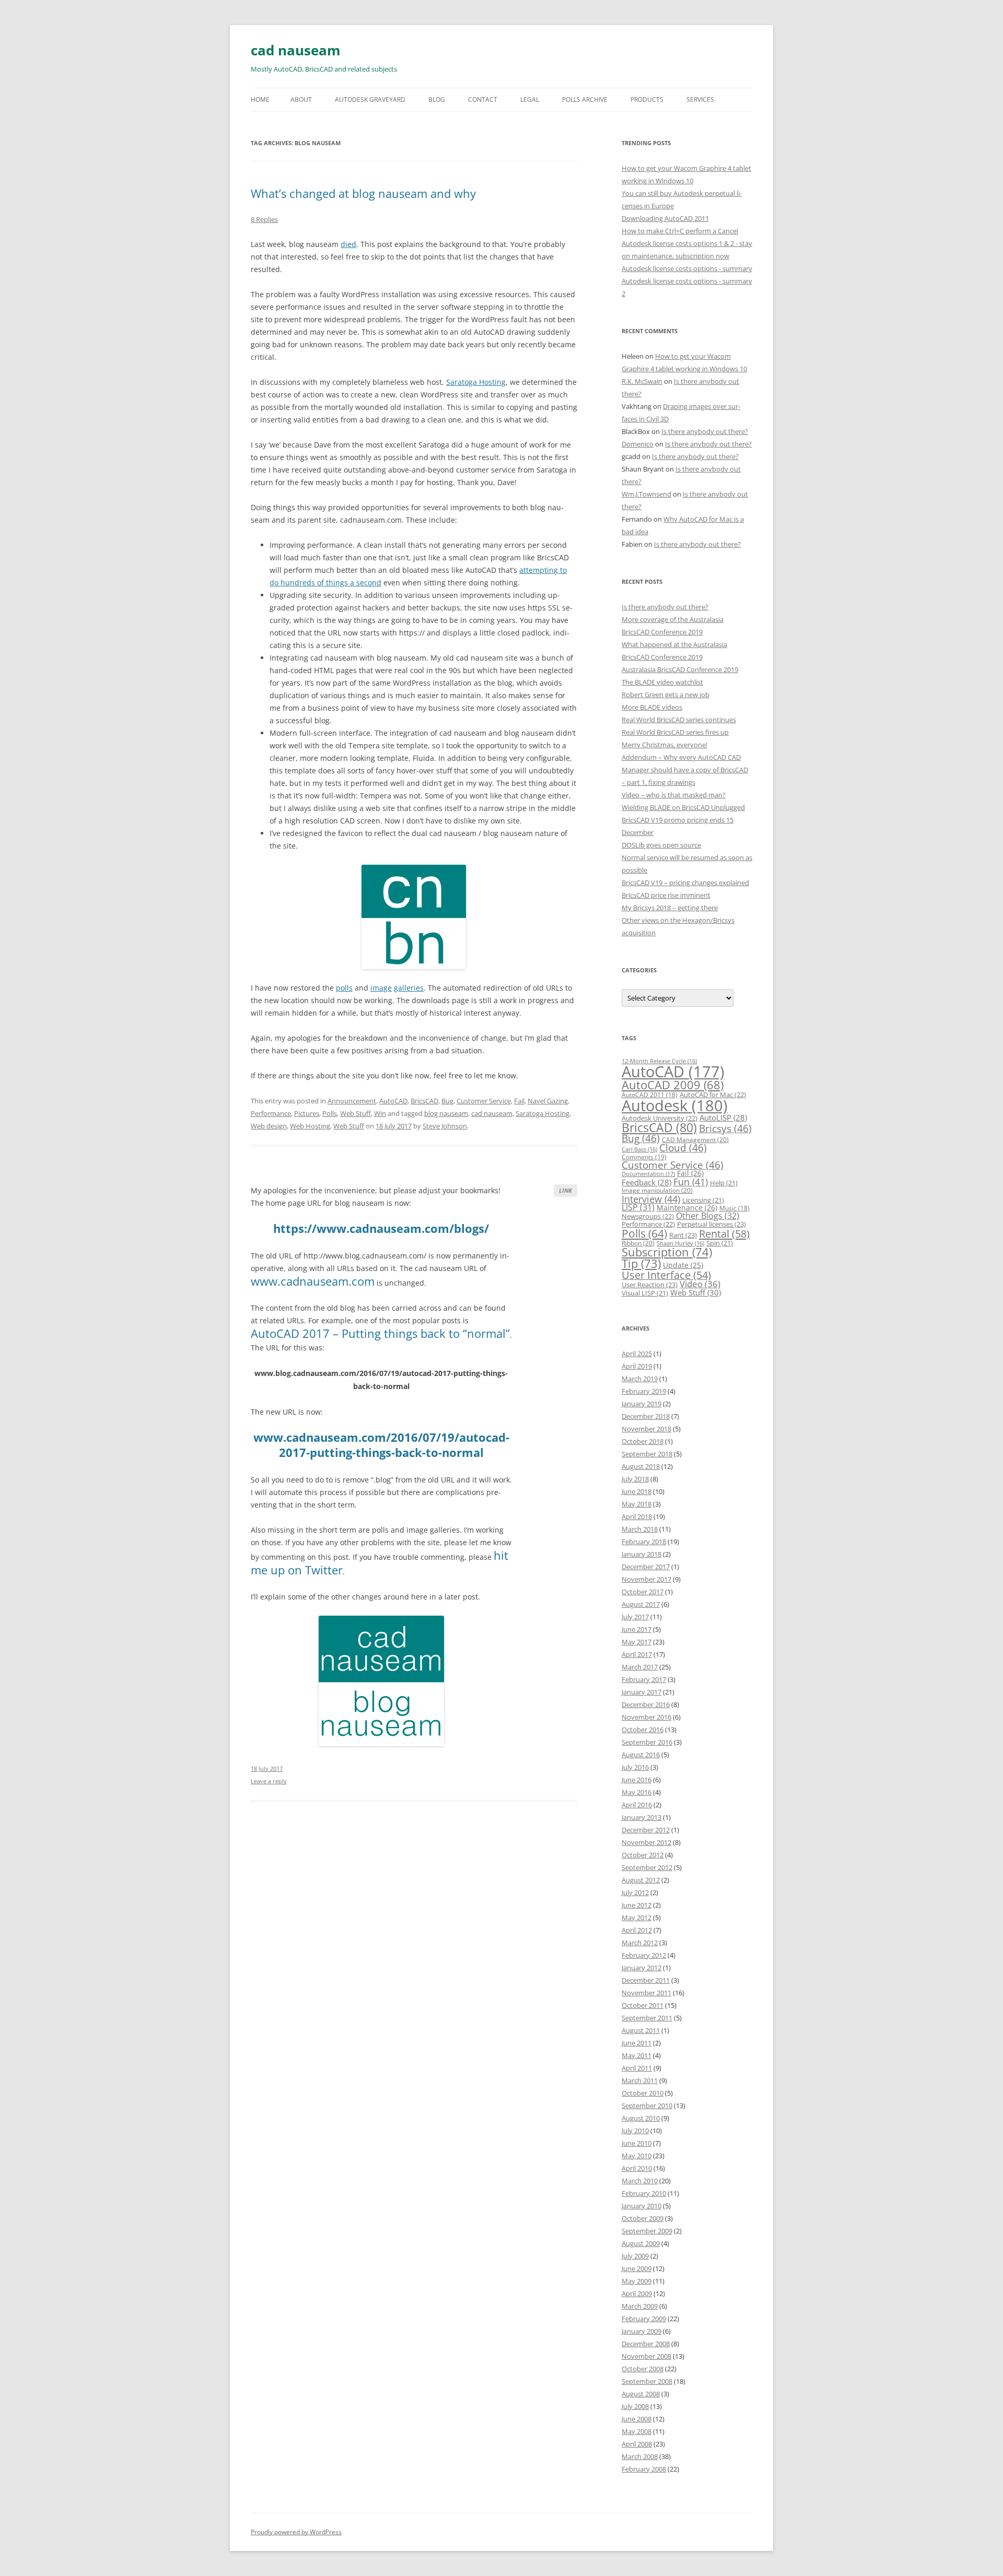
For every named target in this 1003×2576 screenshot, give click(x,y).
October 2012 (643, 1855)
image (381, 988)
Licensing (703, 1200)
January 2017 (642, 1692)
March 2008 (640, 2456)
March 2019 (640, 1379)
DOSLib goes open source (661, 845)
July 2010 (635, 2131)
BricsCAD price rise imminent (666, 895)
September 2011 (647, 2018)
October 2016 (643, 1730)
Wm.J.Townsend (646, 494)
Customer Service (484, 1101)
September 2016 (647, 1742)
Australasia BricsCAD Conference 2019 (680, 669)
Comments (644, 1157)
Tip (641, 1263)
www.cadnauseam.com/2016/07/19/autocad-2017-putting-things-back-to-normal (381, 1445)
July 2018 (635, 1479)
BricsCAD (424, 1101)
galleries (409, 988)
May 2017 (637, 1642)
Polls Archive (585, 99)
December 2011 (646, 1980)
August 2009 (641, 2243)
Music (734, 1208)
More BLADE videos (652, 707)
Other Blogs (708, 1216)
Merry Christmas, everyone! (664, 745)
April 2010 (637, 2168)
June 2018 (637, 1491)
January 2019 (642, 1404)
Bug (447, 1101)
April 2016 (637, 1805)
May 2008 (637, 2431)
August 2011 (641, 2030)
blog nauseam (446, 1113)
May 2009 (637, 2281)
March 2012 (640, 1943)
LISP (638, 1207)
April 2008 (637, 2444)
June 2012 (637, 1905)
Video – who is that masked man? (674, 795)
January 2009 (642, 2331)
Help (724, 1183)
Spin (720, 1243)
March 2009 (640, 2306)
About (301, 99)
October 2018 (643, 1441)
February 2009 (644, 2319)
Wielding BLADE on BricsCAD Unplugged (683, 807)
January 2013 (642, 1817)
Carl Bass (639, 1149)
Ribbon (638, 1243)
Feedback (646, 1182)
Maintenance (687, 1208)
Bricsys (725, 1128)
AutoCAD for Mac (713, 1095)
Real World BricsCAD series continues (679, 720)
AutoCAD (393, 1101)
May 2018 (637, 1504)
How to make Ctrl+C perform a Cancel (680, 231)
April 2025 (637, 1354)
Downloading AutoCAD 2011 (665, 218)
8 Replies (264, 219)
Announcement (352, 1101)
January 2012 (642, 1968)
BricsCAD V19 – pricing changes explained (685, 883)
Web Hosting (310, 1126)
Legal (530, 99)
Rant (683, 1235)
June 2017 (637, 1629)
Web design (269, 1126)
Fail (519, 1101)
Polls (330, 1113)
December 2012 (646, 1830)
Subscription (667, 1252)
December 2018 (646, 1416)
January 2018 (642, 1554)
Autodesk (675, 1105)
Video (700, 1284)
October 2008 (643, 2369)
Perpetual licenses (712, 1224)
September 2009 (647, 2231)
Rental (724, 1233)
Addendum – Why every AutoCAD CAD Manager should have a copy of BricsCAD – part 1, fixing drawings (685, 770)
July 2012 (635, 1892)
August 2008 (641, 2394)
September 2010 (647, 2106)
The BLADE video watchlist (662, 682)
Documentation (648, 1174)
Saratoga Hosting (476, 382)
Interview (651, 1199)
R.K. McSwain (642, 381)
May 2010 (637, 2156)
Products (647, 99)
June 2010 (637, 2143)
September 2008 (647, 2381)
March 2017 (640, 1667)
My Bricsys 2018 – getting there (670, 908)
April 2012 (637, 1930)
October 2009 (643, 2218)
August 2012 (641, 1880)
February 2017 (644, 1679)
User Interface (666, 1275)
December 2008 (646, 2344)
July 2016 (635, 1767)
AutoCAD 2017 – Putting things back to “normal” (380, 1333)
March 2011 (640, 2080)
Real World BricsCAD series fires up (675, 732)
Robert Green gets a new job (666, 695)
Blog (437, 99)
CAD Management (695, 1140)
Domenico (638, 444)
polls (344, 988)
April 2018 (637, 1516)
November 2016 (646, 1717)
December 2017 (646, 1567)
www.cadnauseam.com (313, 1281)
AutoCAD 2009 (673, 1085)
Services (700, 99)
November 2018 (646, 1429)
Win (380, 1113)
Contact (483, 99)
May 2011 (637, 2055)
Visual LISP (645, 1293)
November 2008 (646, 2356)
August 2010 (641, 2118)
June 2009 (637, 2268)
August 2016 (641, 1755)
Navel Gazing (548, 1101)
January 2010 (642, 2206)
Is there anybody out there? (705, 431)
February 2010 (644, 2193)
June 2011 (637, 2043)
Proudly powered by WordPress (296, 2532)
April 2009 (637, 2293)
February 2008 (644, 2469)
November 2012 (646, 1842)
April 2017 (637, 1654)
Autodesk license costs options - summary (687, 268)
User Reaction (650, 1285)
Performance (271, 1113)
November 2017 (646, 1579)
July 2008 (635, 2406)
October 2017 (643, 1592)
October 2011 (643, 2005)
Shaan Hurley (680, 1243)
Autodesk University (660, 1118)
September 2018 (647, 1454)
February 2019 (644, 1391)
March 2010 (640, 2181)
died (348, 244)
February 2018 (644, 1542)
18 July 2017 (267, 1768)
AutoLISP (723, 1118)
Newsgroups (648, 1216)
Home (260, 99)
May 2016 (637, 1792)
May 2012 (637, 1918)
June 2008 (637, 2419)
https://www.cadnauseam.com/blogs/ (381, 1228)
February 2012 (644, 1955)
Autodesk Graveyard (370, 99)
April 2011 (637, 2068)
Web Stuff (355, 1113)
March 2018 (640, 1529)
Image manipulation (657, 1190)
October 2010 (643, 2093)
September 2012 (647, 1867)
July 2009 (635, 2256)
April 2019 (637, 1366)
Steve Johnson (445, 1126)
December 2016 (646, 1704)
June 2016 (637, 1780)
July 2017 (635, 1617)
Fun (691, 1182)
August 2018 (641, 1466)
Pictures (307, 1113)
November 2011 (646, 1993)
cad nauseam (296, 50)
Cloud (683, 1148)
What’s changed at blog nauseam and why (363, 193)
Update (683, 1265)
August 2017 (641, 1604)
